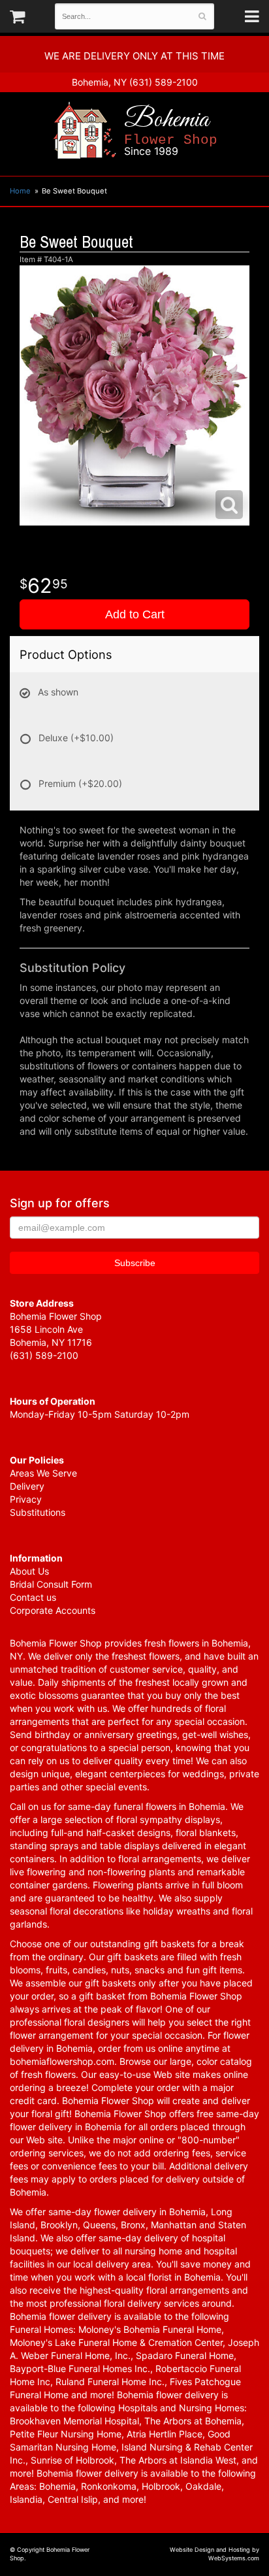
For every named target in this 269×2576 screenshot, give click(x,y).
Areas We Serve (43, 1473)
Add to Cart (135, 614)
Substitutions (38, 1512)
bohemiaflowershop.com (62, 2061)
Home (20, 191)
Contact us (33, 1597)
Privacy (26, 1499)
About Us (29, 1571)
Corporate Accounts (53, 1610)
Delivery (27, 1486)
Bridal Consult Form (51, 1584)
